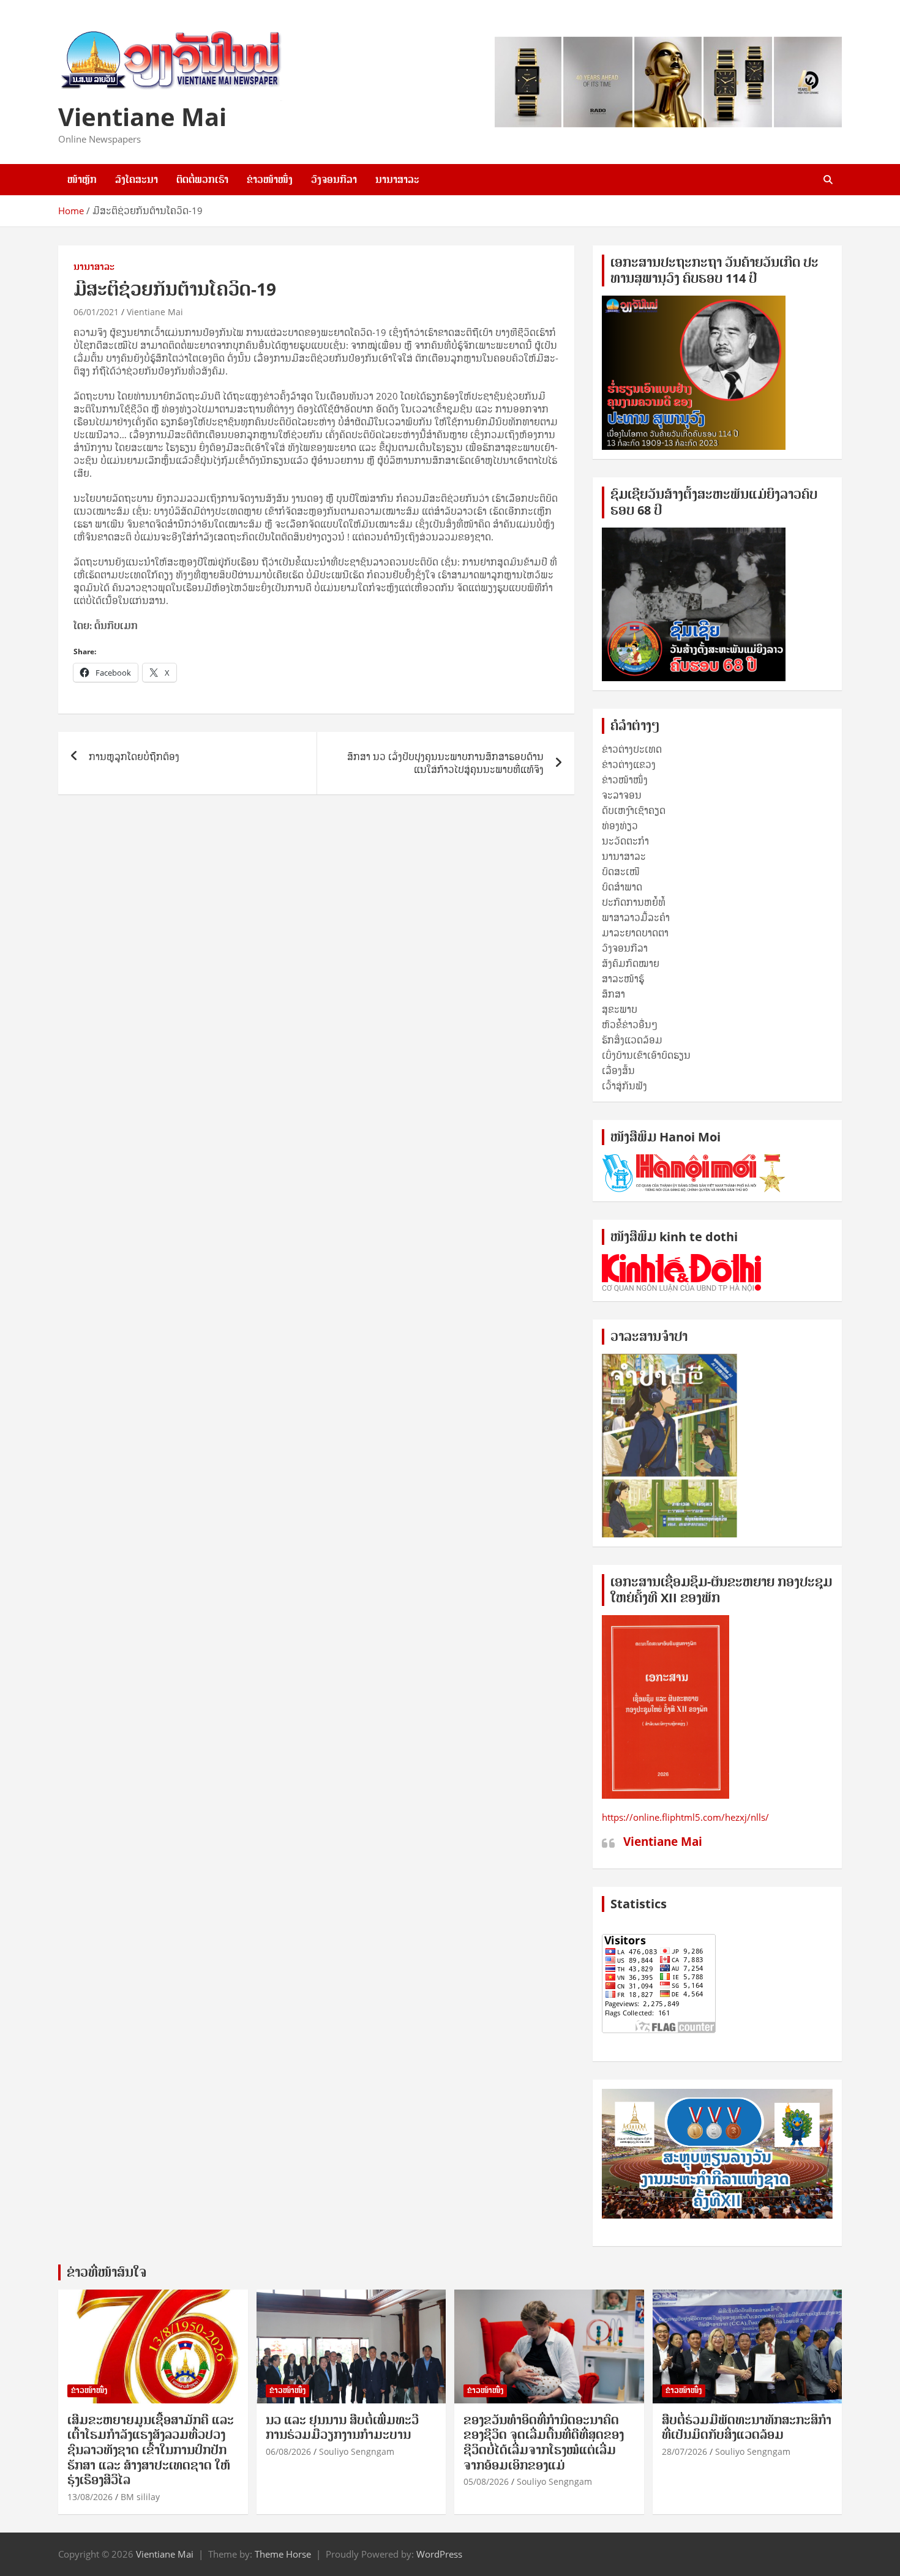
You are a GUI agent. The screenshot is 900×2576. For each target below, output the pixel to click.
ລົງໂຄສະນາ (137, 179)
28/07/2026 (684, 2451)
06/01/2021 (96, 312)
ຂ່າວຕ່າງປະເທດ (632, 749)
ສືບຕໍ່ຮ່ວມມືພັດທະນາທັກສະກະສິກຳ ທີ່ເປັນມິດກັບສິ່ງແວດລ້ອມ (747, 2428)
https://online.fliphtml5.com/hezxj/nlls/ (685, 1817)
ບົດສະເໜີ (621, 872)
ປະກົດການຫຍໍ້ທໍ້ (634, 902)
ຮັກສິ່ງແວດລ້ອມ (632, 1040)
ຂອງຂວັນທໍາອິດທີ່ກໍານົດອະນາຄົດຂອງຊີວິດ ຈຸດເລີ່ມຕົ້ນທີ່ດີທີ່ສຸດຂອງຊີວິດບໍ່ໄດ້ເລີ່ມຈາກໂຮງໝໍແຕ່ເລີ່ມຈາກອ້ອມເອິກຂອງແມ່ (544, 2443)
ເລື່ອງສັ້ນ (618, 1070)
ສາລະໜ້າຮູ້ (623, 979)
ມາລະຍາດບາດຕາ (635, 933)
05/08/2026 (486, 2481)
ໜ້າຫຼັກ (82, 179)
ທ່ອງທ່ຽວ (620, 826)
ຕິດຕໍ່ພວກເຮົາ (202, 179)
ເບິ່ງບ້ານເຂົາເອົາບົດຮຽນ (646, 1055)
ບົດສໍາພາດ (622, 887)
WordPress (439, 2554)
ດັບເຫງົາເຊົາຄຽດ (634, 810)
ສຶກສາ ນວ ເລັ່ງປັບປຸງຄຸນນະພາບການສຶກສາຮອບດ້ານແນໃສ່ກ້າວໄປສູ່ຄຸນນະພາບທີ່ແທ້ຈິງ (445, 763)
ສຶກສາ (613, 994)
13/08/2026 (90, 2497)
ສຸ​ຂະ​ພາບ (620, 1009)
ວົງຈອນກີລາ (334, 179)
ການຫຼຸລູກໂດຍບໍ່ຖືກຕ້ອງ (134, 756)
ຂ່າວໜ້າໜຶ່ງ (270, 179)
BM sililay (140, 2497)
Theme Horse (283, 2554)
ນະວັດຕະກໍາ (625, 841)
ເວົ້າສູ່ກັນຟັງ (624, 1086)
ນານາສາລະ (397, 179)
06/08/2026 (288, 2451)
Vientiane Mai (142, 117)
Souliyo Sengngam (357, 2451)
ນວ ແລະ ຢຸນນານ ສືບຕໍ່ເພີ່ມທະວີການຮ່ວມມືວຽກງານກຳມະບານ (342, 2428)
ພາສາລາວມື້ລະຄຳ (636, 917)
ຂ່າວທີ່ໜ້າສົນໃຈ (107, 2272)
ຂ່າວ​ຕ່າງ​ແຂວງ (629, 764)
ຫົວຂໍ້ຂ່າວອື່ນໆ (630, 1025)
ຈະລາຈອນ (622, 795)
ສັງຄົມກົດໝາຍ (631, 963)
